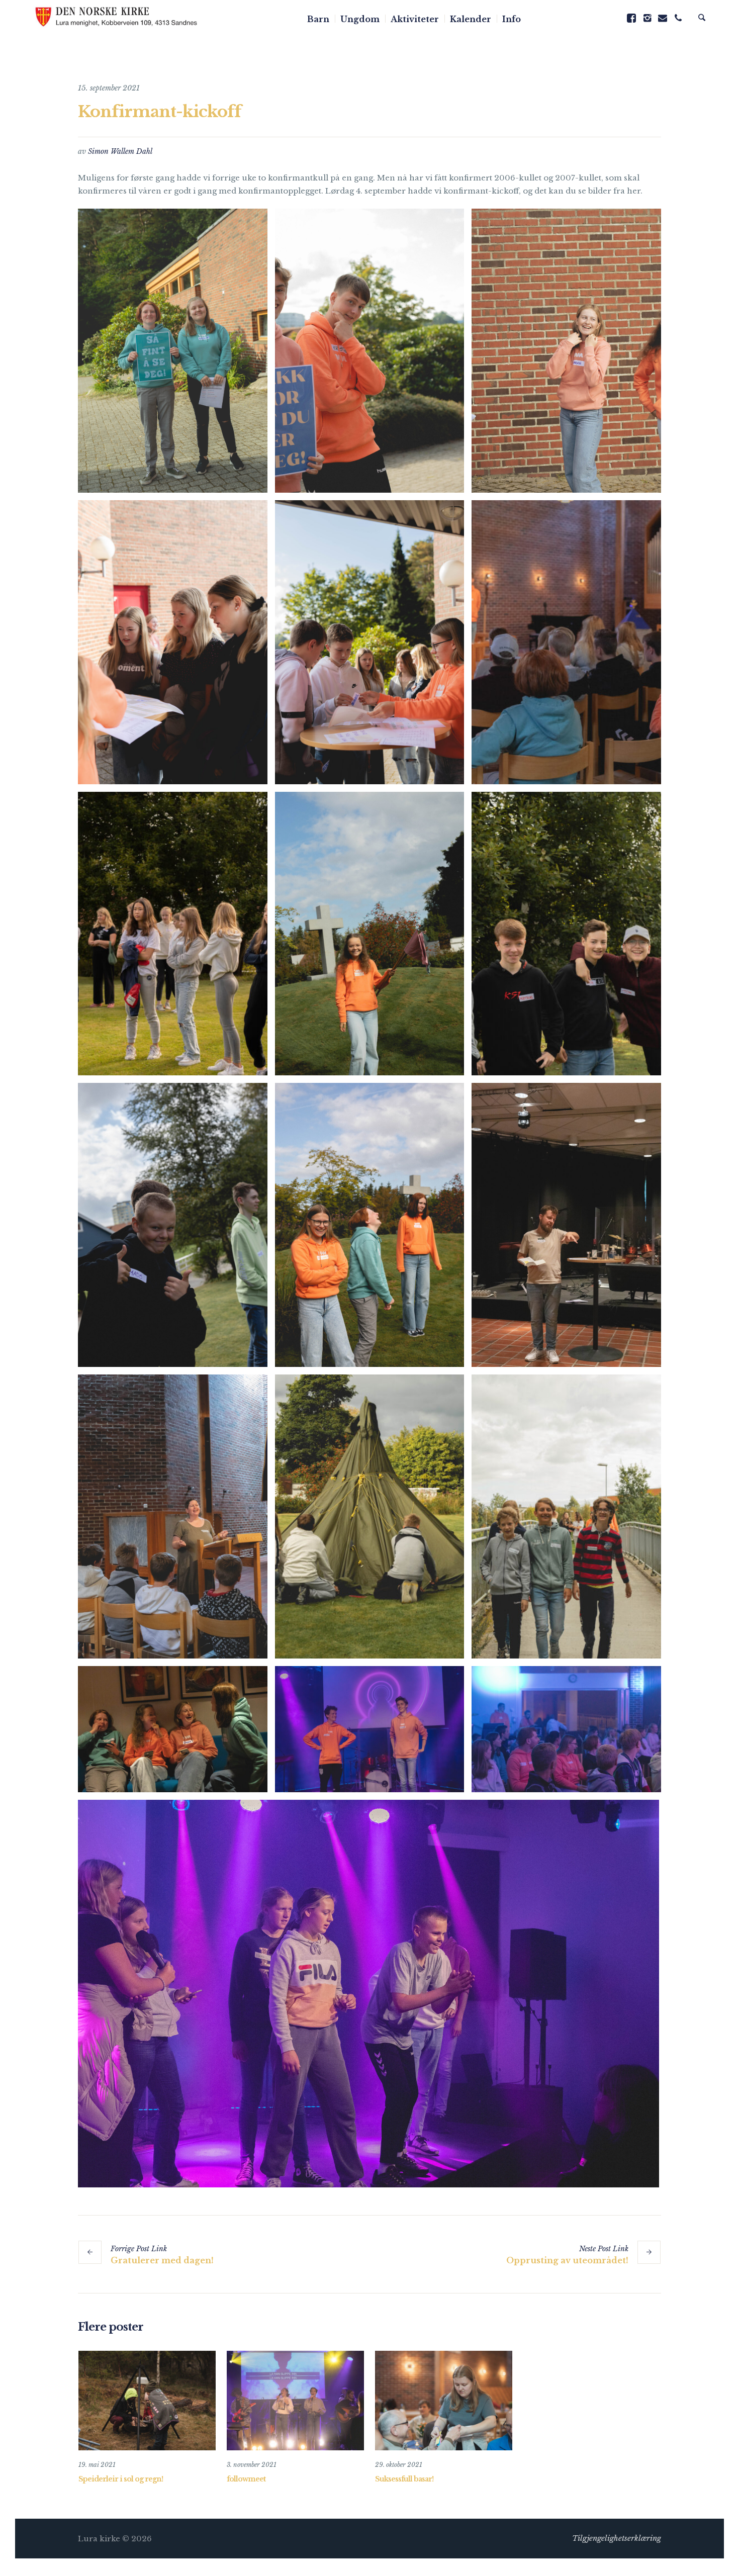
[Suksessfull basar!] (444, 2401)
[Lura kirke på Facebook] (631, 18)
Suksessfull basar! (404, 2479)
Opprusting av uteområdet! (567, 2260)
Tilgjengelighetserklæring (617, 2538)
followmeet (246, 2479)
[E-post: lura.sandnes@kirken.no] (663, 18)
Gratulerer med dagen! (162, 2260)
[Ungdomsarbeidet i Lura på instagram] (647, 18)
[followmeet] (295, 2401)
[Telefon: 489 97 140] (678, 18)
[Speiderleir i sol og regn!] (147, 2401)
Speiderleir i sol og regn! (121, 2479)
